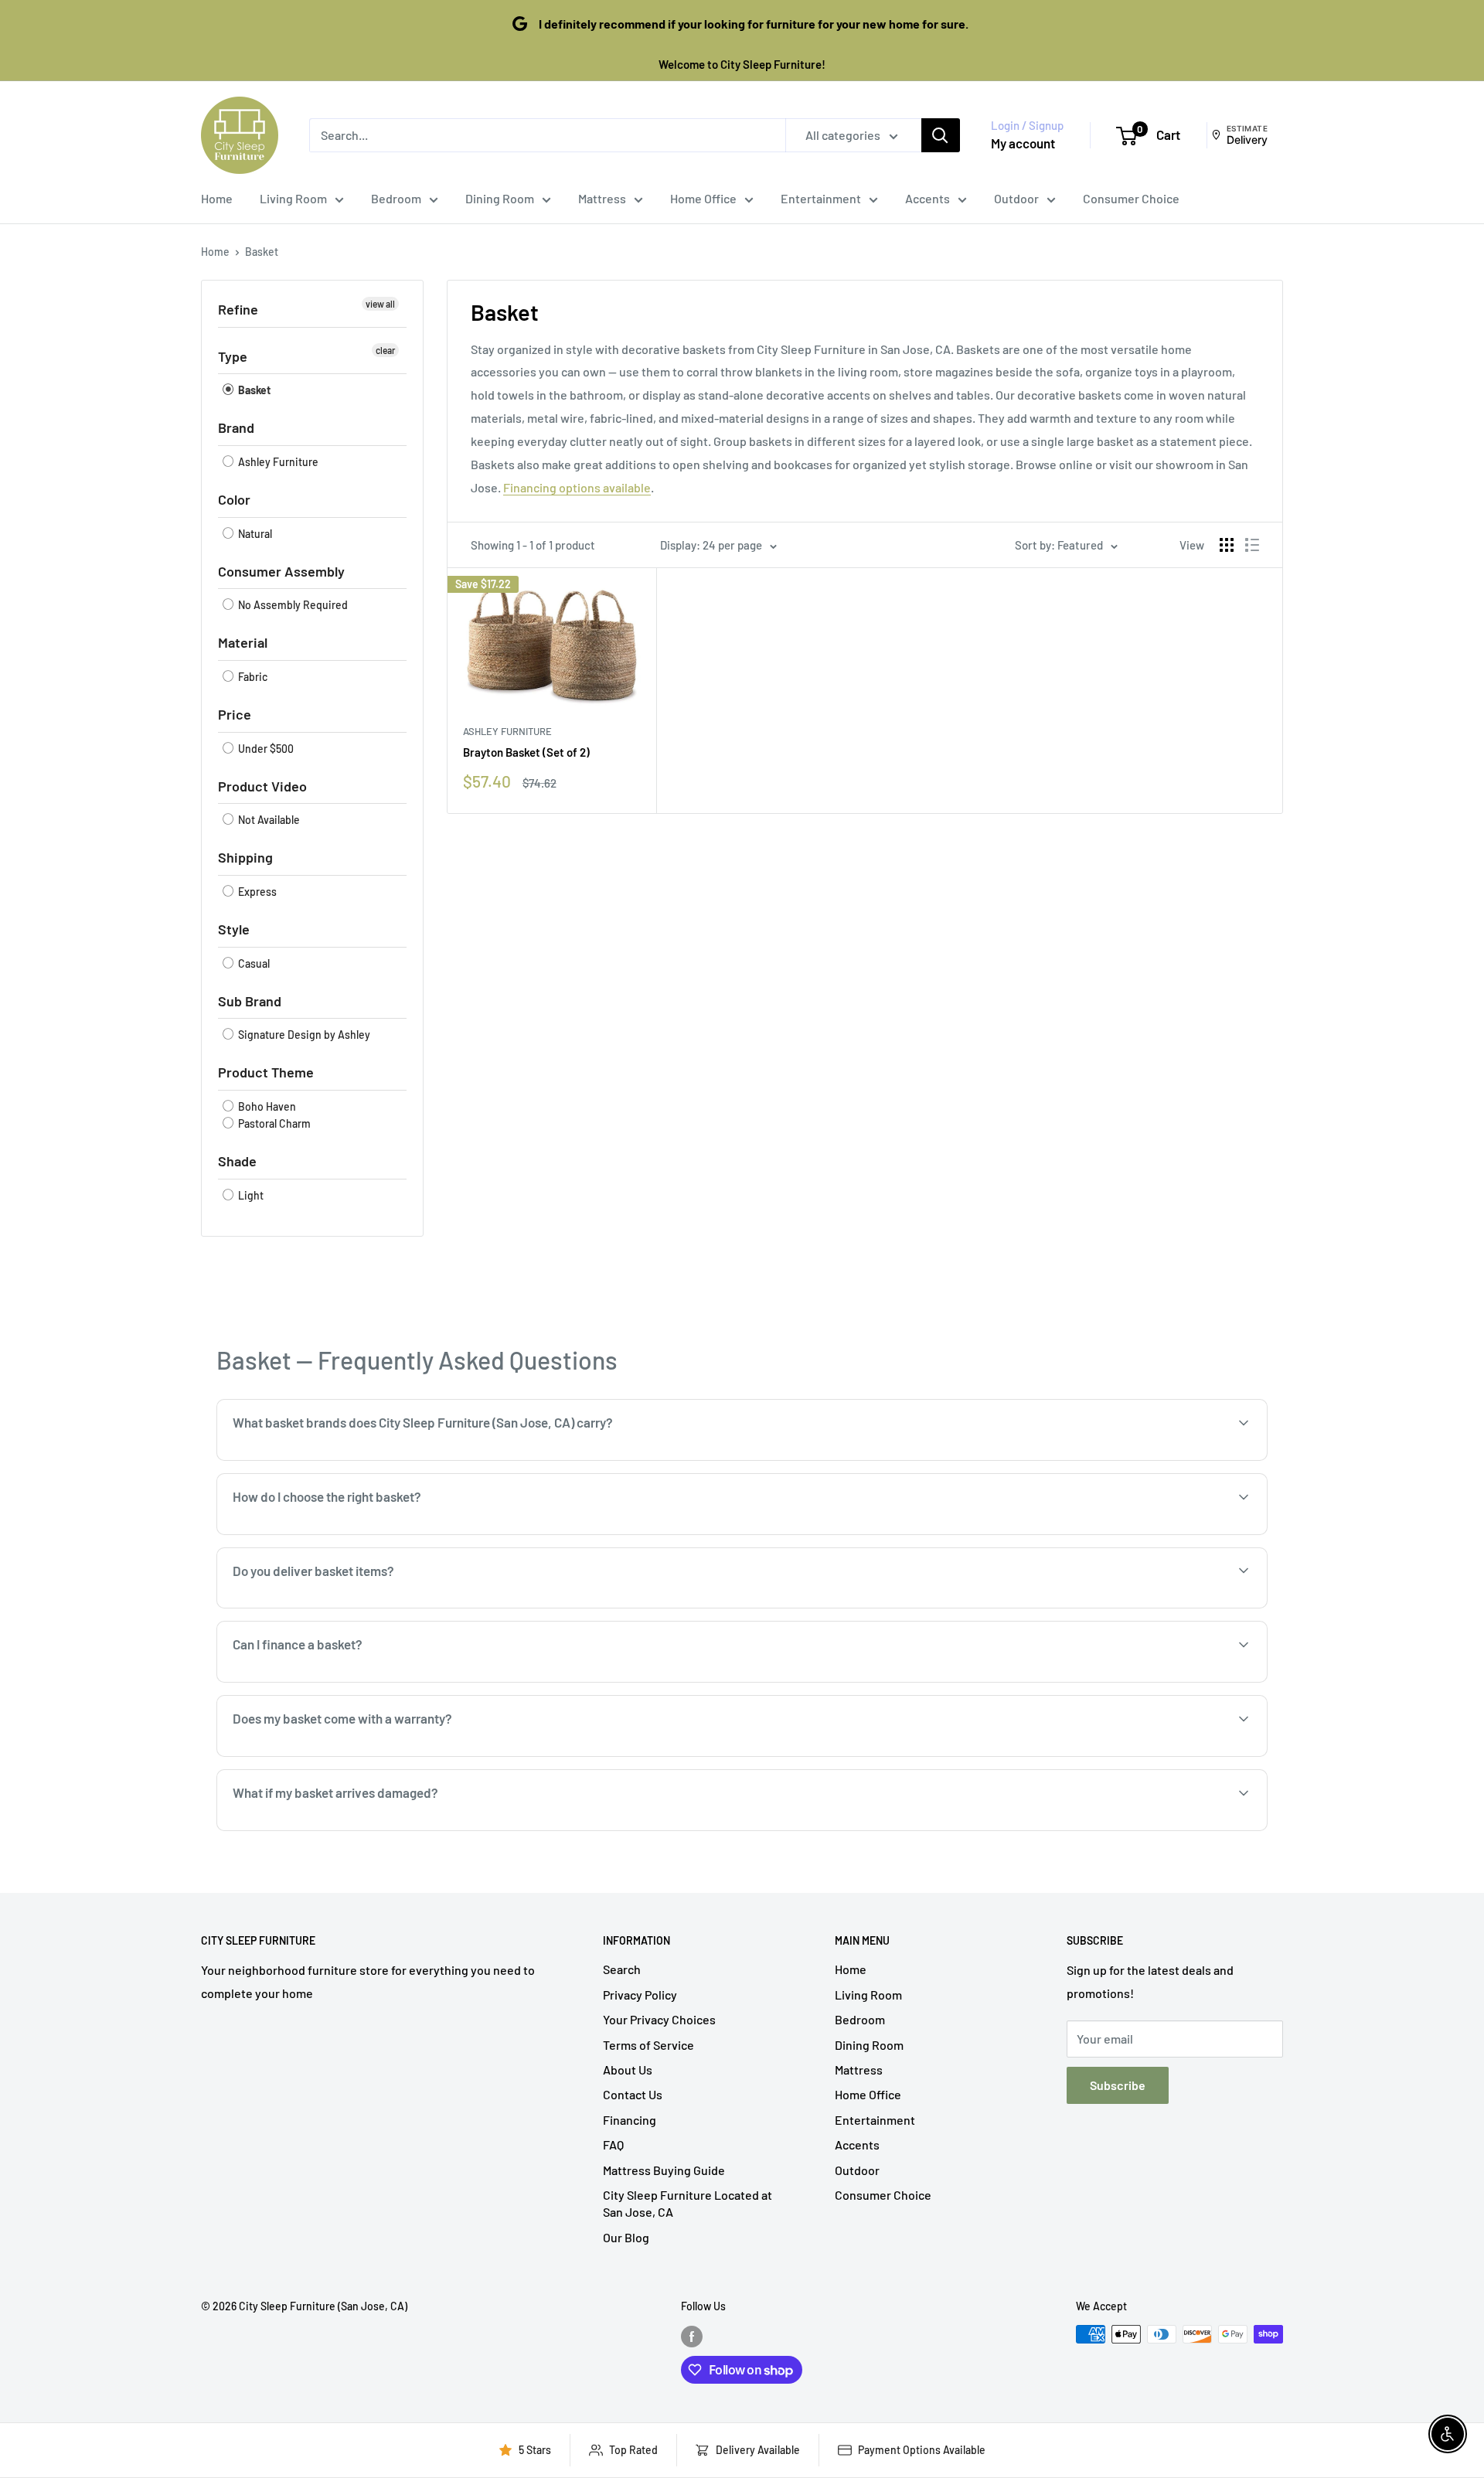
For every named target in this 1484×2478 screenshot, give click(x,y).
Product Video (262, 786)
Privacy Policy (640, 1995)
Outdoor (1016, 198)
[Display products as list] (1252, 545)
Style (234, 929)
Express (256, 892)
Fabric (252, 677)
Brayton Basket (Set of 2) (526, 752)
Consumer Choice (1131, 198)
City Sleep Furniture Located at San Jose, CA (688, 2203)
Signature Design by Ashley (303, 1035)
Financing (630, 2120)
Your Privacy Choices (659, 2019)
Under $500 (265, 749)
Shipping (245, 857)
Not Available (268, 820)
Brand (236, 427)
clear (385, 350)
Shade (237, 1161)
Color (234, 499)
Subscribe (1118, 2085)
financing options (354, 1681)
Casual (253, 963)
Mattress (602, 198)
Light (250, 1195)
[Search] (941, 135)
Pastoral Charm (273, 1123)
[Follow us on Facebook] (692, 2336)
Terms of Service (648, 2045)
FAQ (613, 2144)
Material (243, 642)
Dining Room (500, 198)
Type (233, 356)
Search (622, 1969)
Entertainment (821, 198)
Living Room (293, 198)
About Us (628, 2070)
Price (235, 714)
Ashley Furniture (277, 462)
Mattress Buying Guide (664, 2170)
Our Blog (626, 2237)
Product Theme (266, 1072)
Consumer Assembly (281, 571)
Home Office (703, 198)
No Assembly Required (292, 605)
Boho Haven (266, 1106)
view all (380, 304)
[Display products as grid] (1227, 545)
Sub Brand (250, 1001)
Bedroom (396, 198)
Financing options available (577, 487)
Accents (927, 198)
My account (1023, 143)
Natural (254, 534)
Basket (262, 252)
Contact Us (633, 2094)
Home (217, 198)
